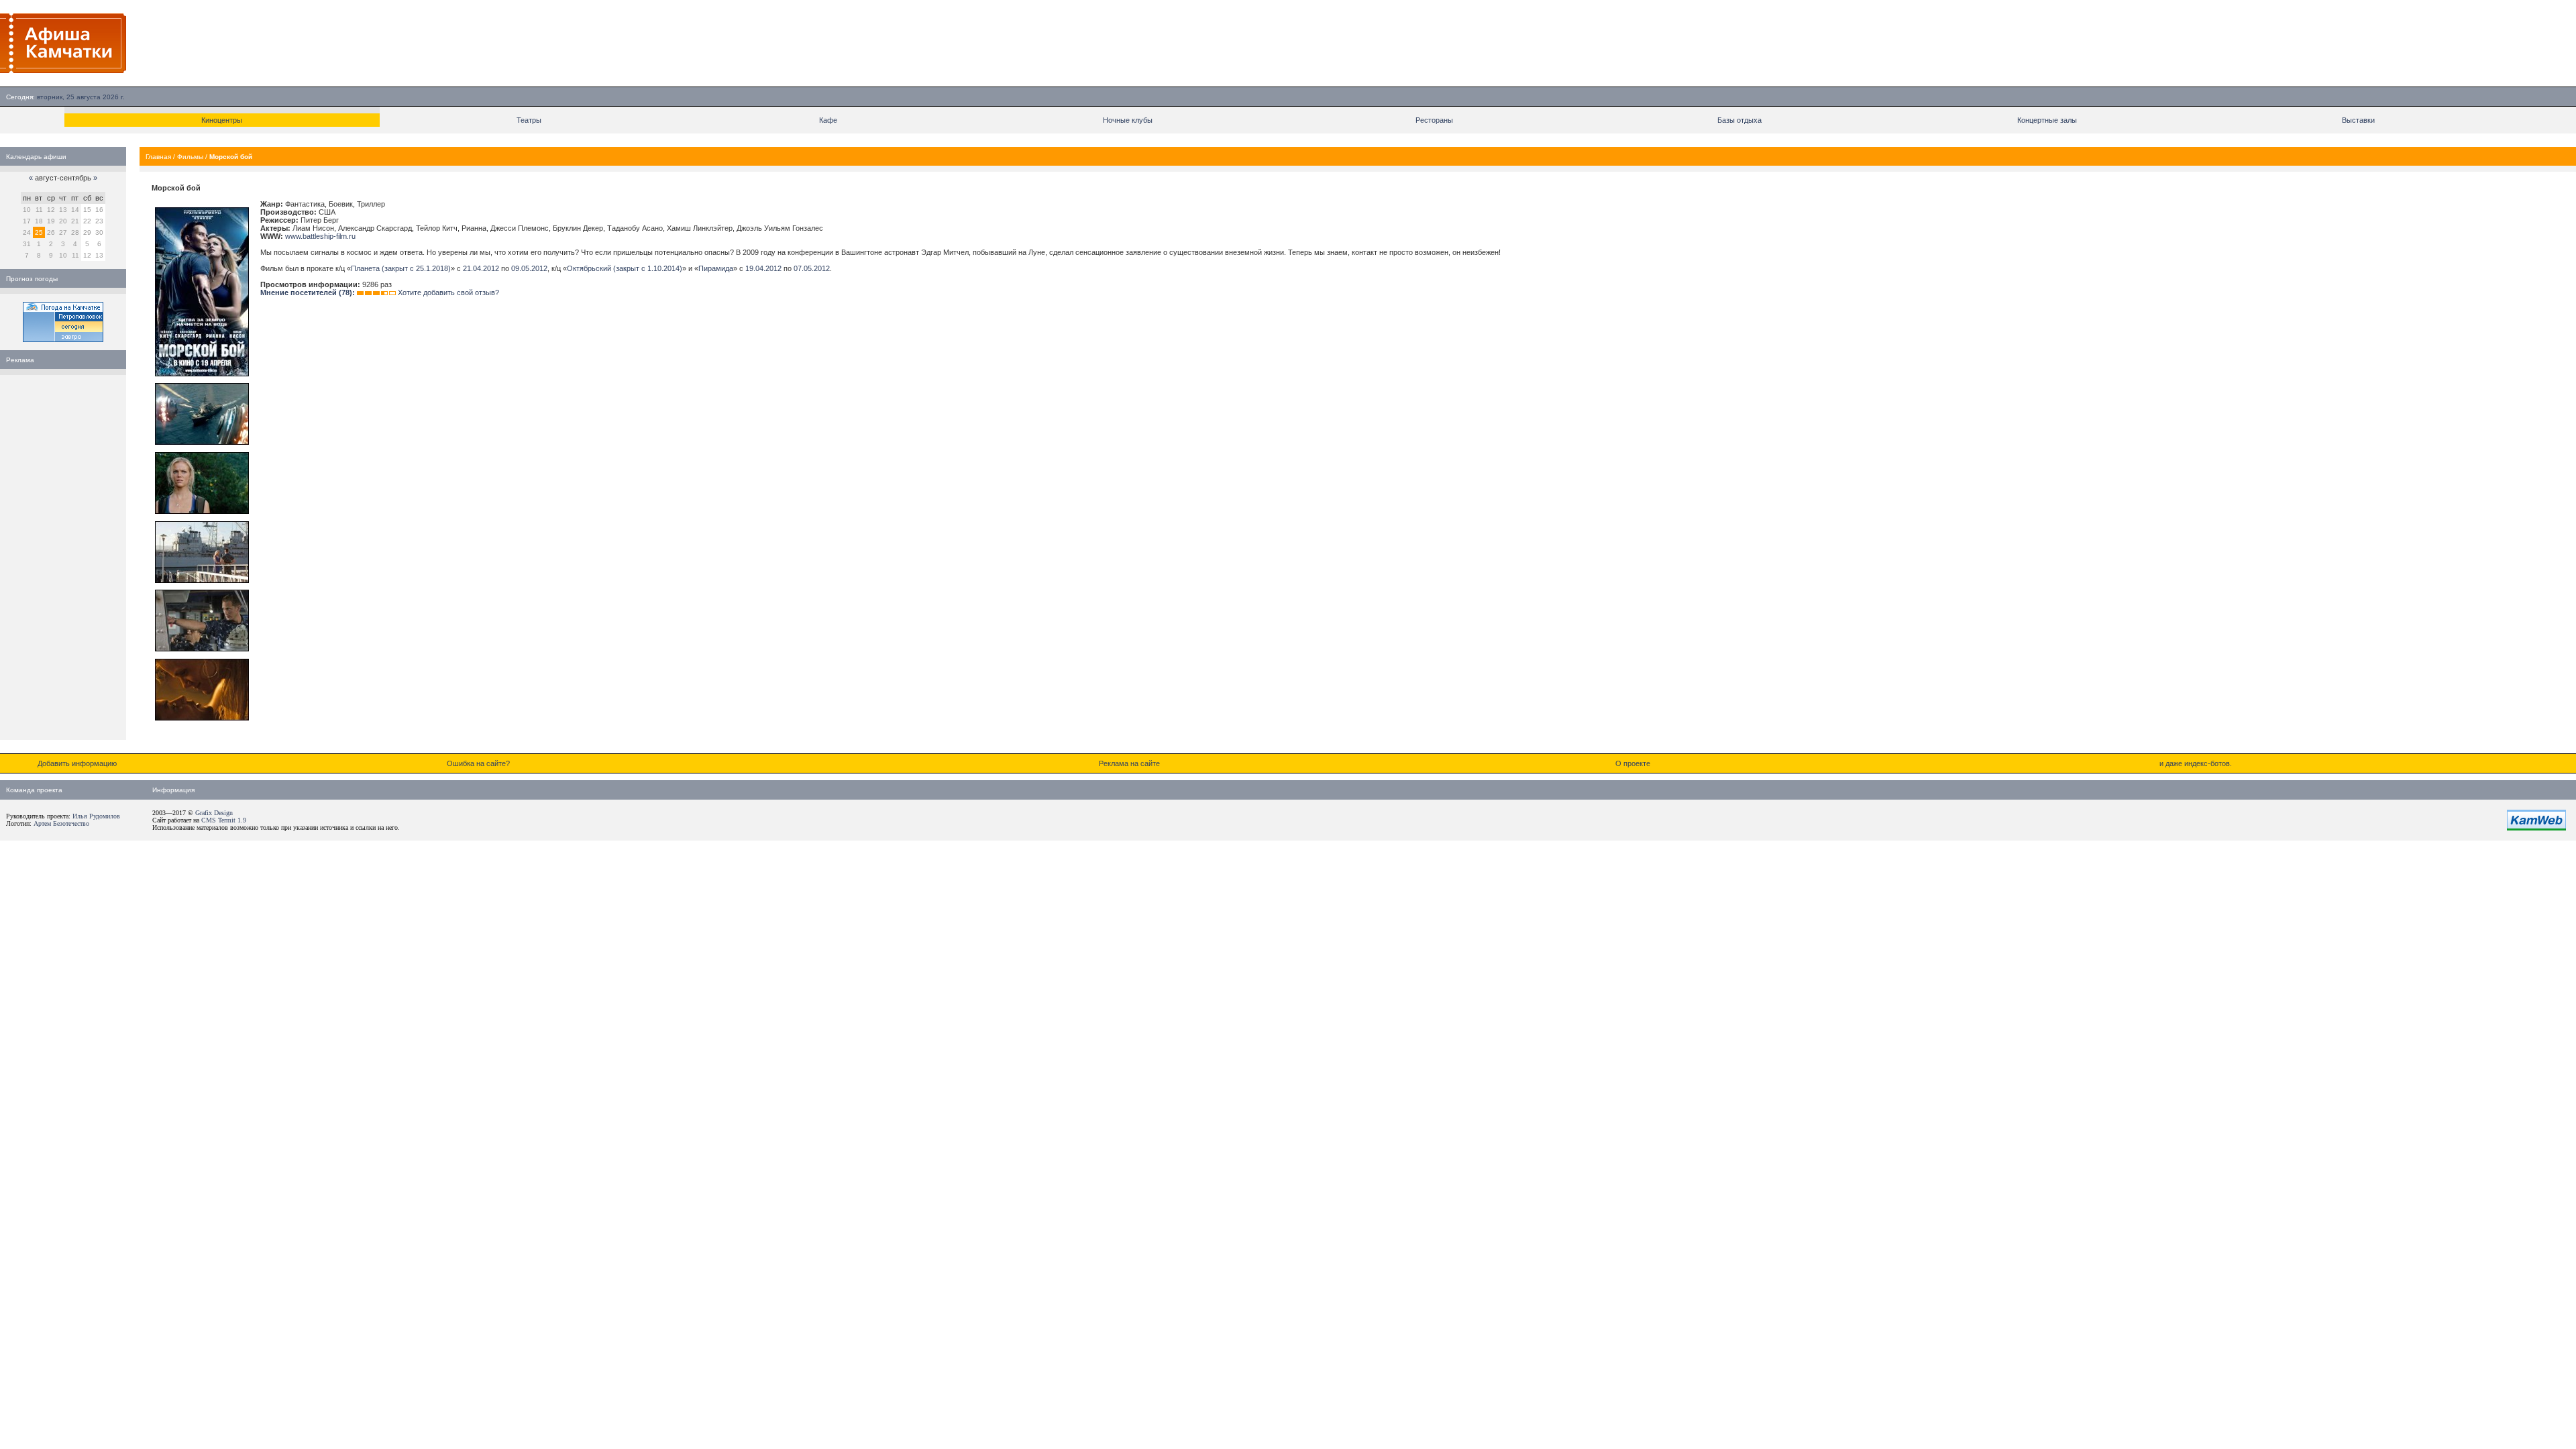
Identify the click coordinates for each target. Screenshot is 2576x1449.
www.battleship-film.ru (320, 236)
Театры (529, 120)
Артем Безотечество (61, 823)
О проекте (1633, 763)
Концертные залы (2047, 120)
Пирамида (716, 268)
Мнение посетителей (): (308, 292)
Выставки (2358, 120)
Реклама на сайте (1129, 763)
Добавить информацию (77, 763)
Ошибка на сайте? (478, 763)
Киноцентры (222, 120)
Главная (158, 157)
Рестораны (1434, 120)
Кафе (828, 120)
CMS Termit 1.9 (224, 820)
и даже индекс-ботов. (2196, 763)
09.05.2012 (529, 268)
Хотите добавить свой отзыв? (448, 292)
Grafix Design (214, 813)
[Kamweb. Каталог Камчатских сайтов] (2536, 828)
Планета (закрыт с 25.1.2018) (401, 268)
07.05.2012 (812, 268)
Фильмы (190, 157)
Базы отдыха (1739, 120)
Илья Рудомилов (96, 816)
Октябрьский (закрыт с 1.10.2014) (625, 268)
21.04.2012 (481, 268)
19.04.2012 (763, 268)
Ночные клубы (1128, 120)
